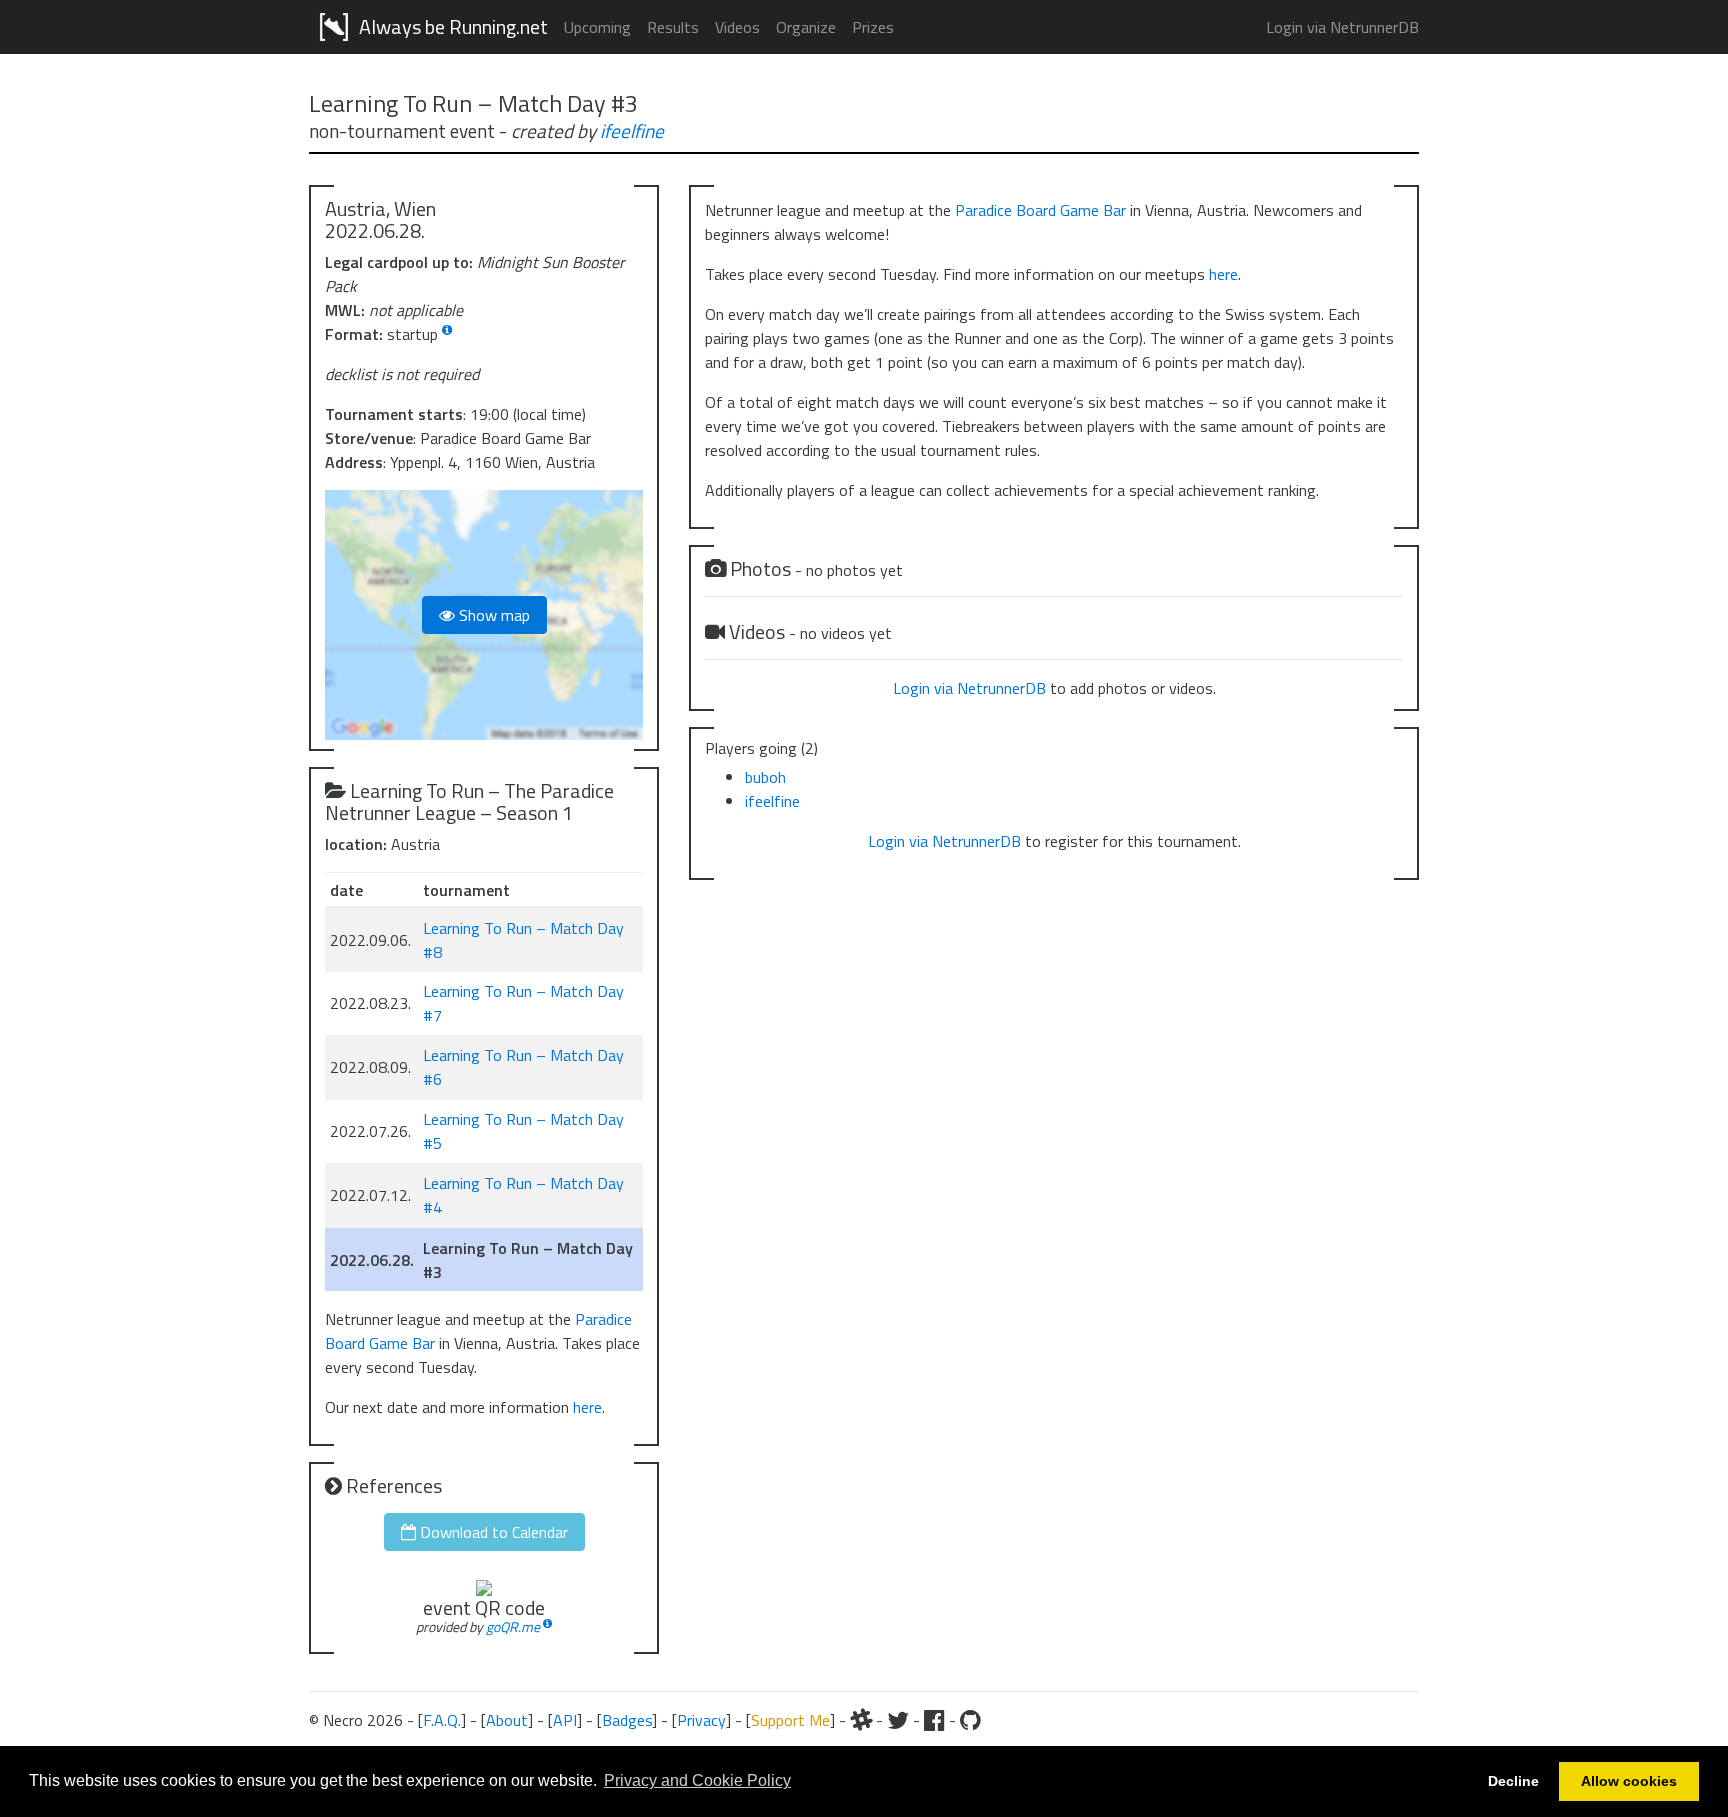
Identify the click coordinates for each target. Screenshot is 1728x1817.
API (565, 1720)
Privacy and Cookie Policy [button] (697, 1780)
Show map (492, 615)
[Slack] (861, 1720)
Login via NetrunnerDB (1342, 27)
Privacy (701, 1720)
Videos (737, 27)
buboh (765, 777)
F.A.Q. (442, 1720)
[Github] (970, 1720)
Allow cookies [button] (1629, 1781)
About (507, 1720)
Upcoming (597, 27)
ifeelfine (632, 130)
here (587, 1407)
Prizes (873, 27)
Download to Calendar (492, 1532)
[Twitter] (898, 1720)
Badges (627, 1720)
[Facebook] (934, 1720)
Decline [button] (1513, 1781)
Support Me (790, 1720)
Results (673, 27)
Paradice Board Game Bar (1040, 210)
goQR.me (513, 1626)
